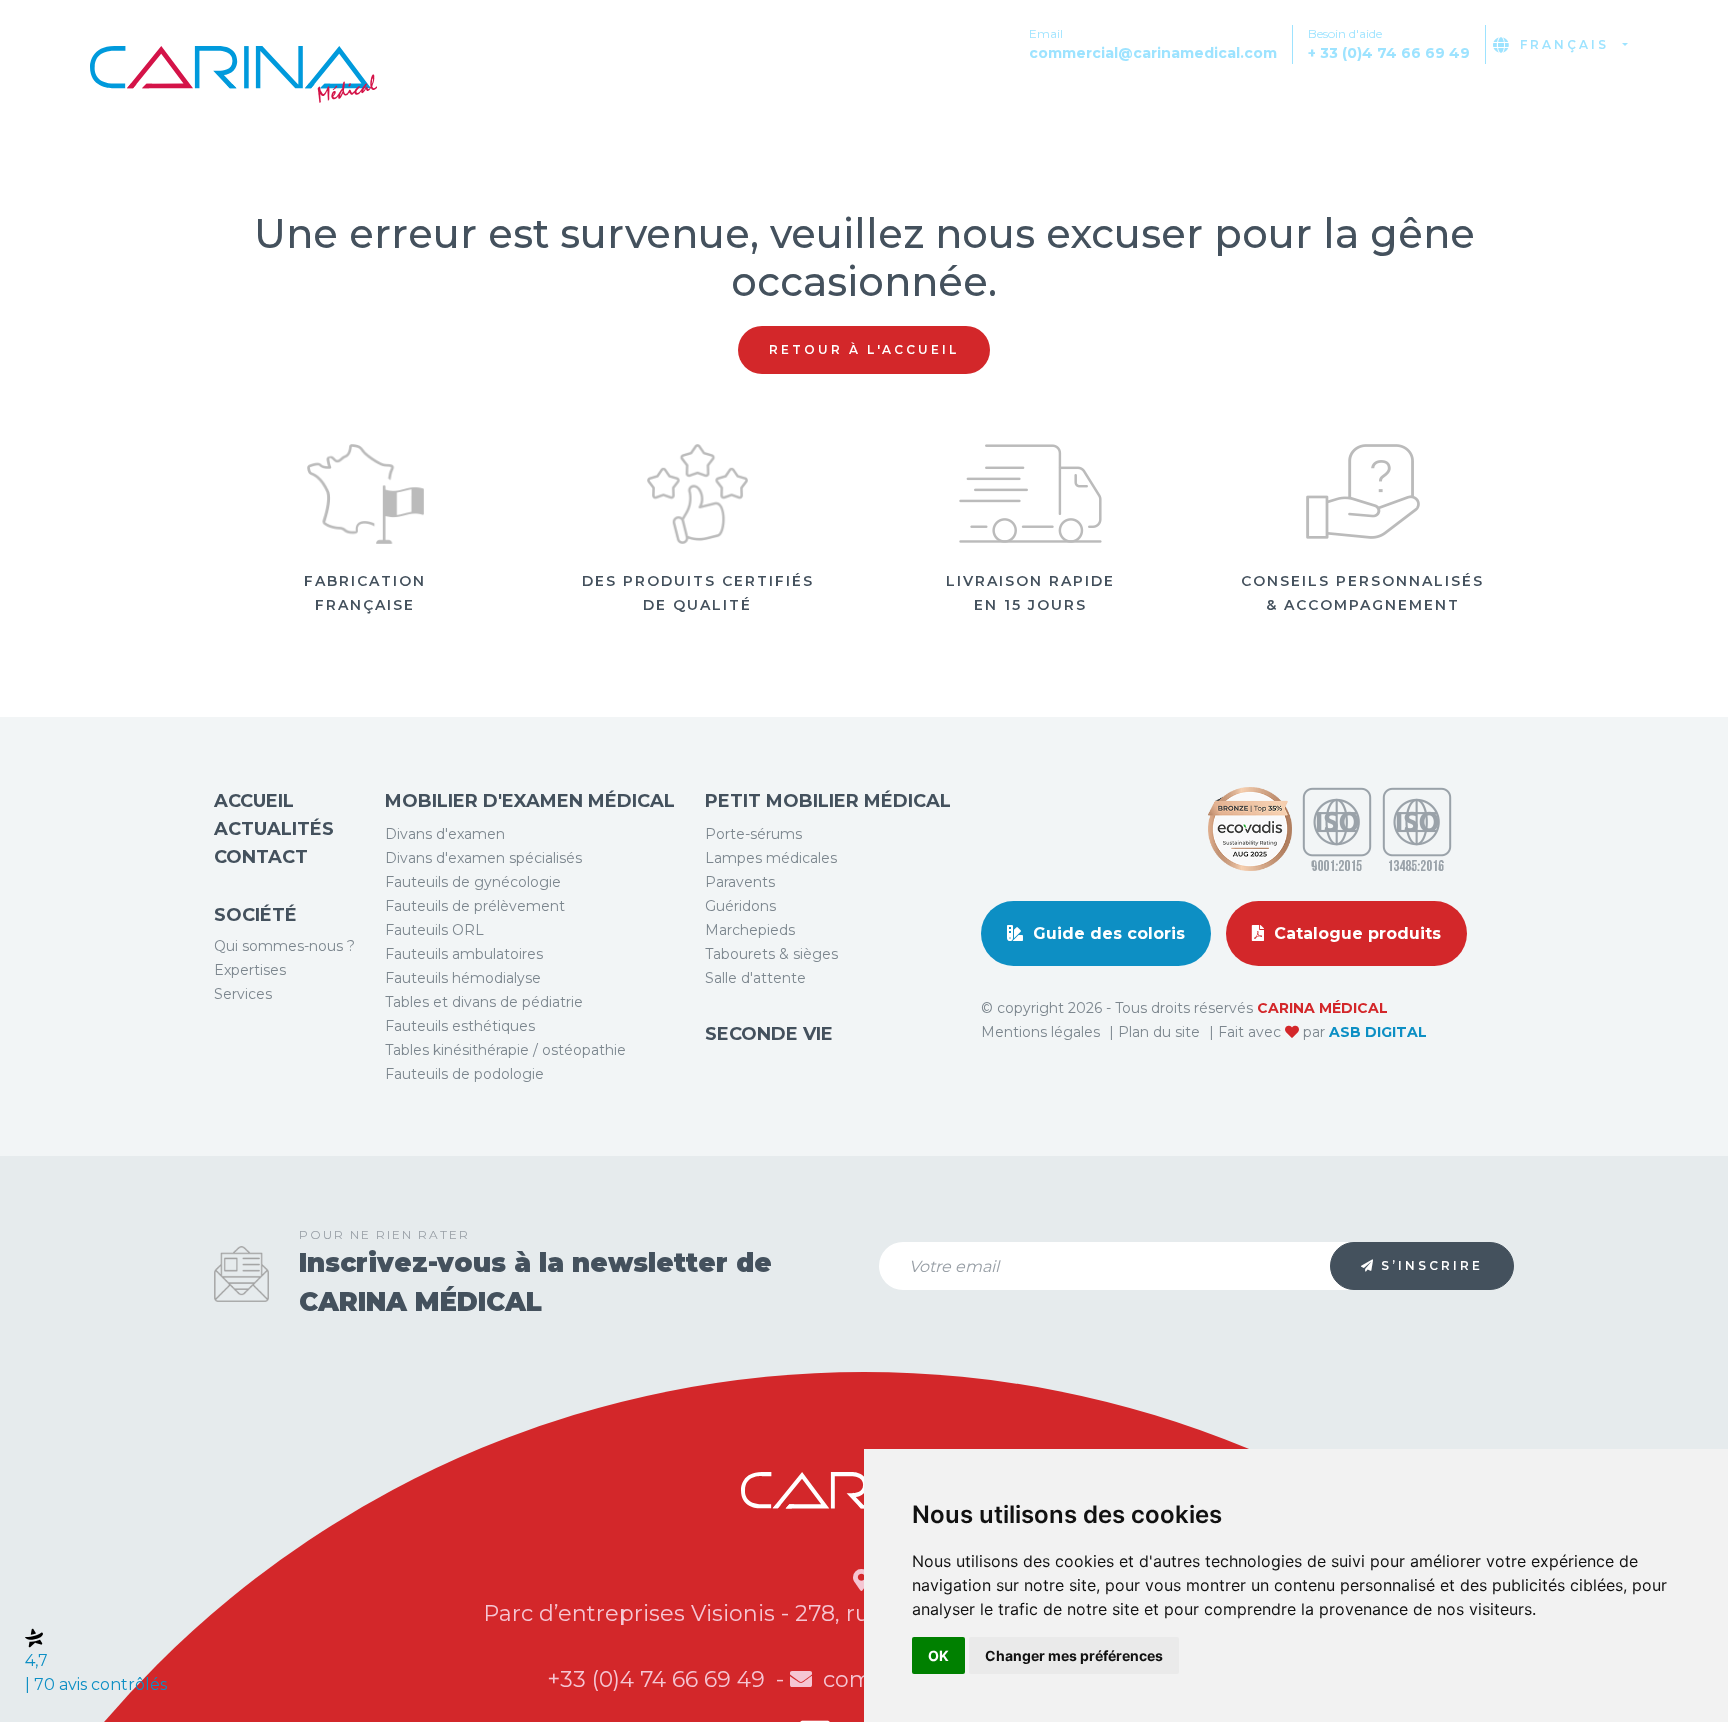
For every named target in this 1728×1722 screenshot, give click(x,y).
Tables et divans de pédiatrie (484, 1002)
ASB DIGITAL (1378, 1032)
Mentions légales (1042, 1032)
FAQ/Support (1351, 103)
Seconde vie (769, 1034)
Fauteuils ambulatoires (464, 954)
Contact (1644, 103)
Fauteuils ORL (434, 930)
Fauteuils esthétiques (460, 1026)
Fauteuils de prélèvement (475, 906)
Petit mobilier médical (828, 801)
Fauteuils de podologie (464, 1074)
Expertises (250, 970)
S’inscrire (1432, 1265)
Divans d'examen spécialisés (483, 858)
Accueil (254, 801)
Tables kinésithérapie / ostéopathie (505, 1050)
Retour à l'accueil (864, 349)
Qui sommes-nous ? (284, 946)
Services (243, 994)
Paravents (740, 882)
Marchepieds (750, 930)
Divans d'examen (445, 834)
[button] (1680, 43)
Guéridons (740, 906)
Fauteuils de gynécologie (473, 882)
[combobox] (1574, 45)
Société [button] (1208, 103)
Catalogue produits (1355, 933)
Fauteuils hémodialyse (463, 978)
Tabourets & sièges (771, 954)
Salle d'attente (755, 978)
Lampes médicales (771, 858)
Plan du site (1161, 1032)
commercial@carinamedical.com (1153, 53)
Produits (1081, 103)
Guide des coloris (1106, 933)
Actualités (1508, 103)
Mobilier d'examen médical (530, 801)
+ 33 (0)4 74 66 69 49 (1389, 53)
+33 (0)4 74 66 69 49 (659, 1679)
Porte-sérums (753, 834)
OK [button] (938, 1655)
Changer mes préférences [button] (1074, 1655)
